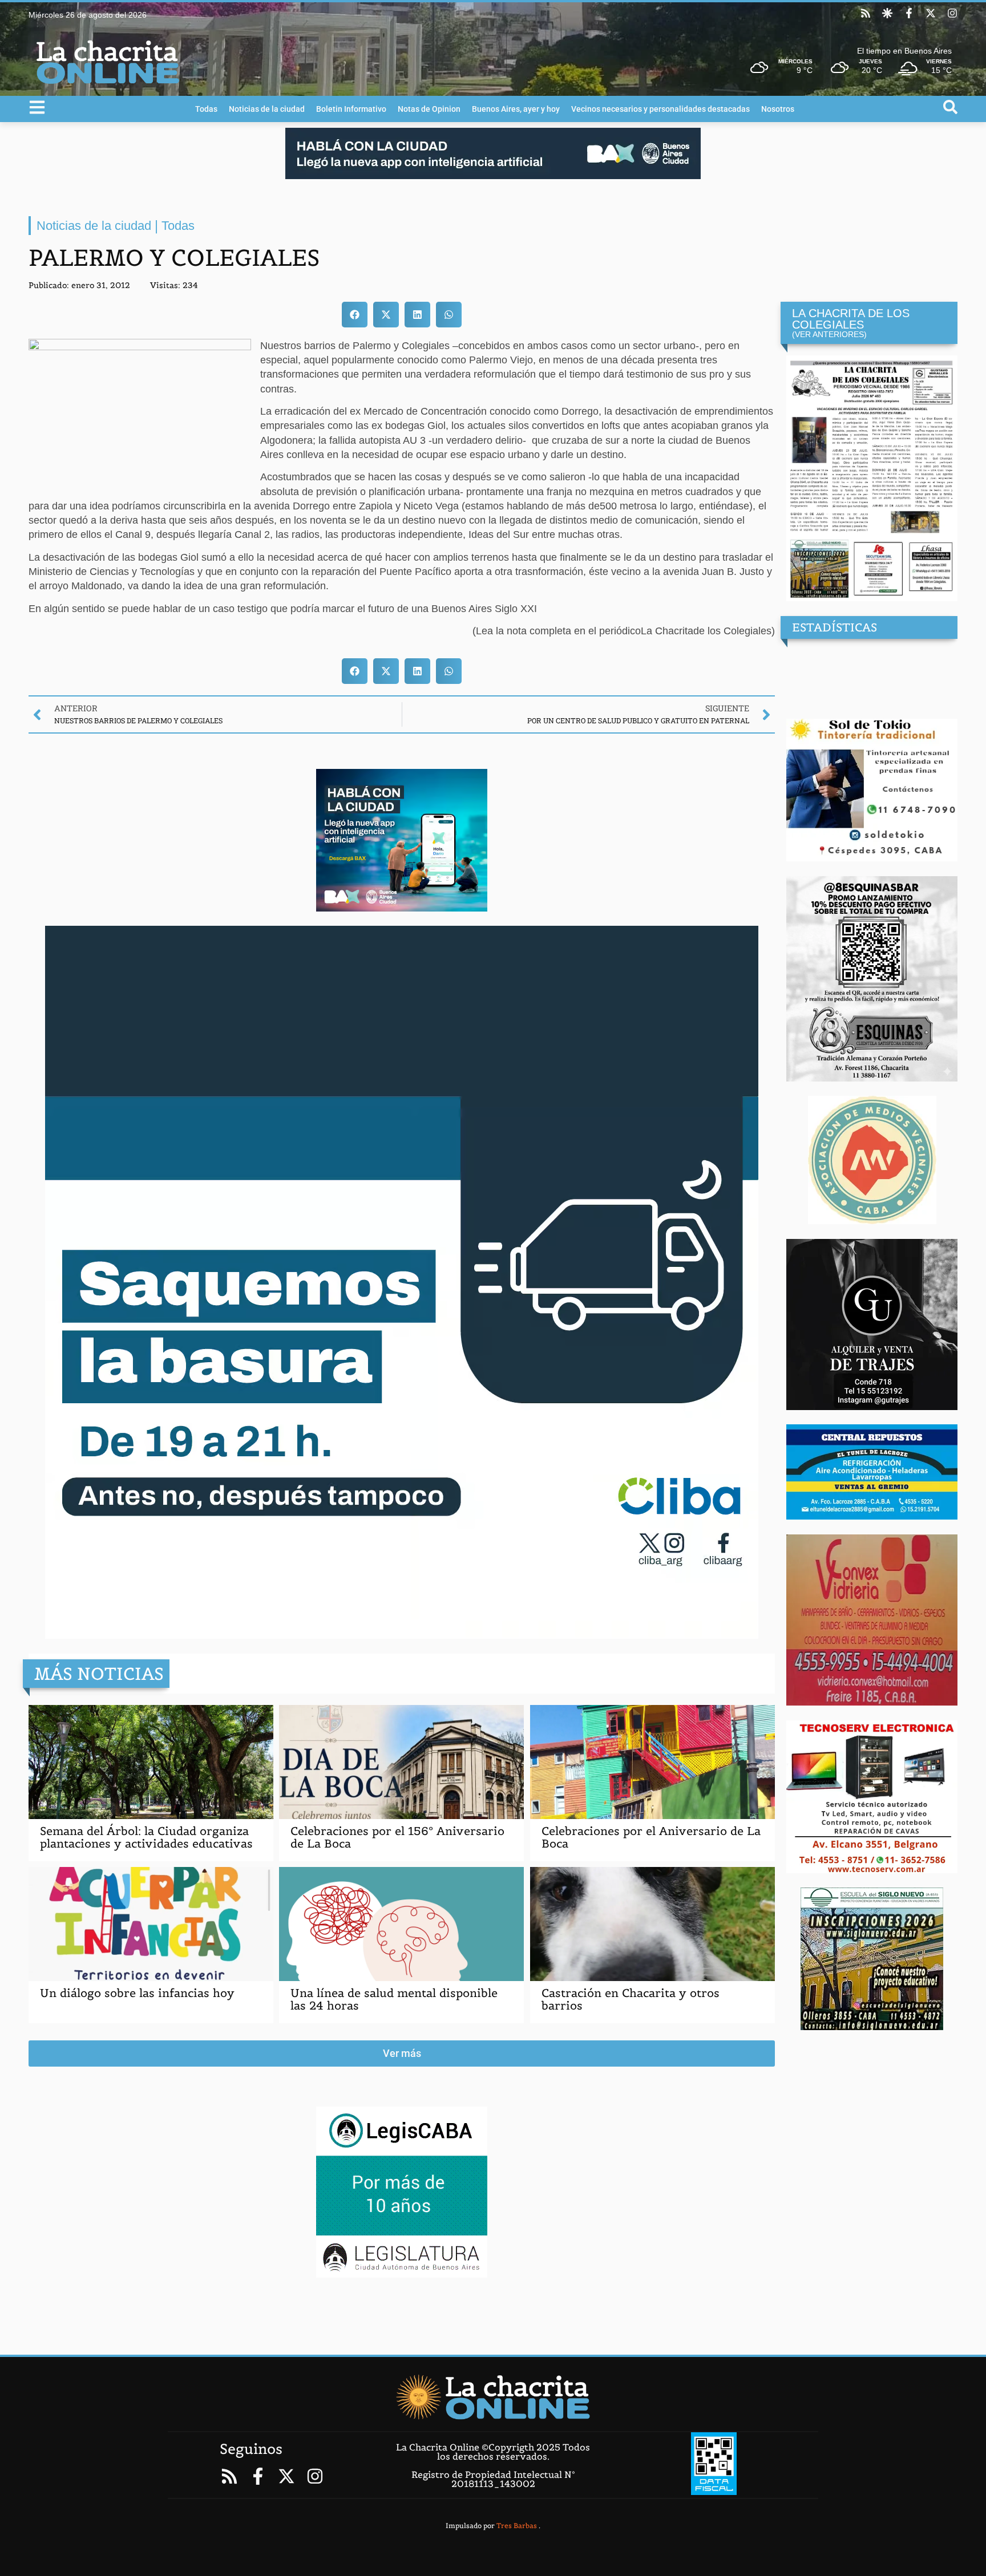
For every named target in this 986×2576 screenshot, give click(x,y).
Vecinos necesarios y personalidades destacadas (660, 109)
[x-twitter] (931, 13)
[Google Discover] (887, 13)
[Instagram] (952, 13)
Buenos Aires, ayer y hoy (516, 109)
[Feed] (866, 13)
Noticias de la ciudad (267, 109)
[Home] (493, 2397)
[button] (355, 315)
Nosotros (778, 109)
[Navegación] (37, 107)
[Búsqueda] (950, 107)
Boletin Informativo (351, 109)
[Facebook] (909, 13)
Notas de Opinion (429, 109)
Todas (206, 109)
